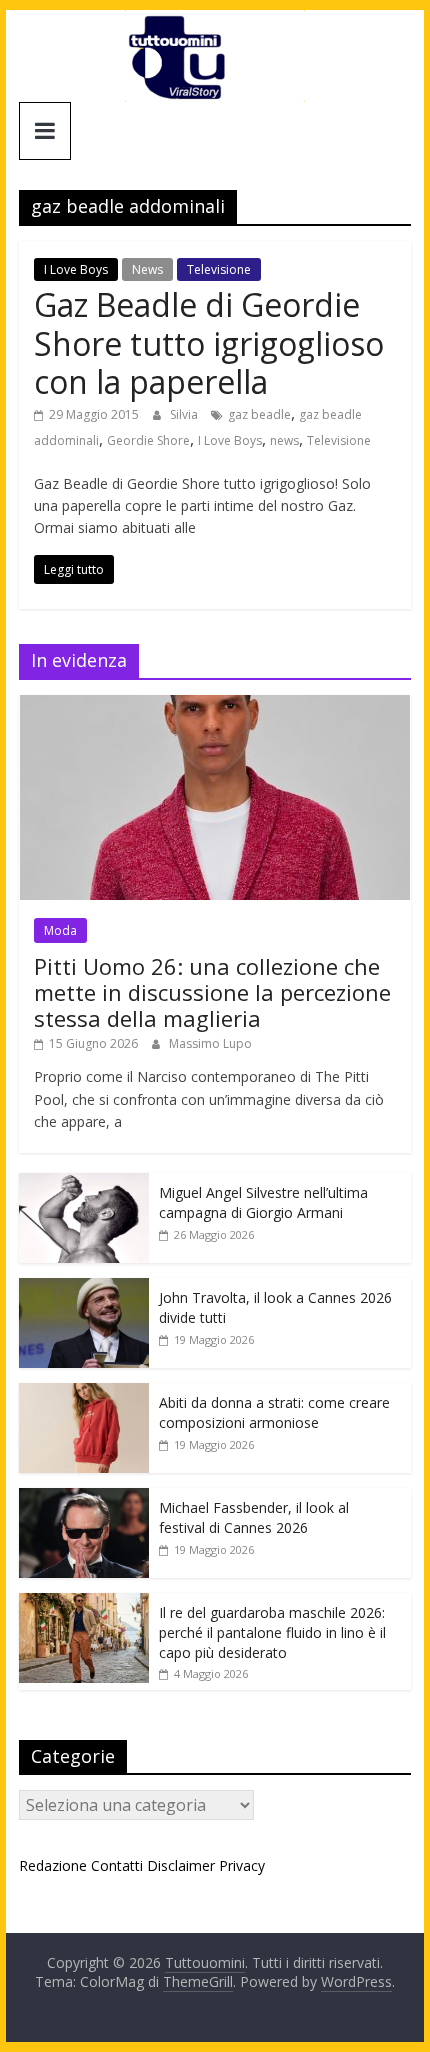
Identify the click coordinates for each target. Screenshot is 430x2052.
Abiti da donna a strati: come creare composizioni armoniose (274, 1412)
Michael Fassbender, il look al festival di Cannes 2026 (254, 1517)
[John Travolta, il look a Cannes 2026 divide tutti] (84, 1288)
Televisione (219, 269)
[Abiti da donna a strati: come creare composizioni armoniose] (84, 1393)
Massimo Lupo (210, 1043)
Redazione (53, 1865)
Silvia (185, 414)
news (284, 440)
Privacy (242, 1865)
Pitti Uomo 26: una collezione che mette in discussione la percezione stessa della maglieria (212, 992)
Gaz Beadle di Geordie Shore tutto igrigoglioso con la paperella (209, 343)
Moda (60, 930)
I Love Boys (76, 269)
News (147, 269)
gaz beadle (259, 414)
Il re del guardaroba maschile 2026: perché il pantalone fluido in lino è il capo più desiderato (272, 1632)
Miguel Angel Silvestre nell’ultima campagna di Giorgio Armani (263, 1202)
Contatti (117, 1865)
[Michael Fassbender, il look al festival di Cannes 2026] (84, 1498)
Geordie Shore (148, 440)
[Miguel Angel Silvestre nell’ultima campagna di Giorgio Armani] (84, 1183)
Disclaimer (181, 1865)
